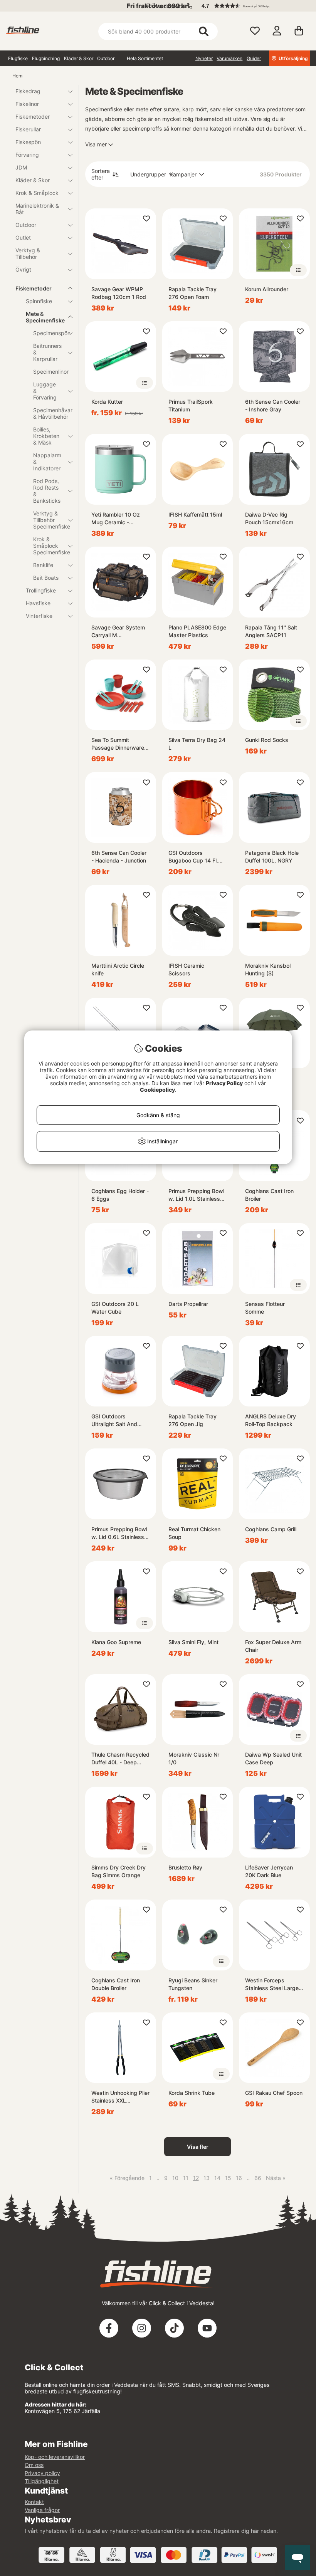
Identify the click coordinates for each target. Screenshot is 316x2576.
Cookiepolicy (157, 1090)
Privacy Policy (224, 1083)
